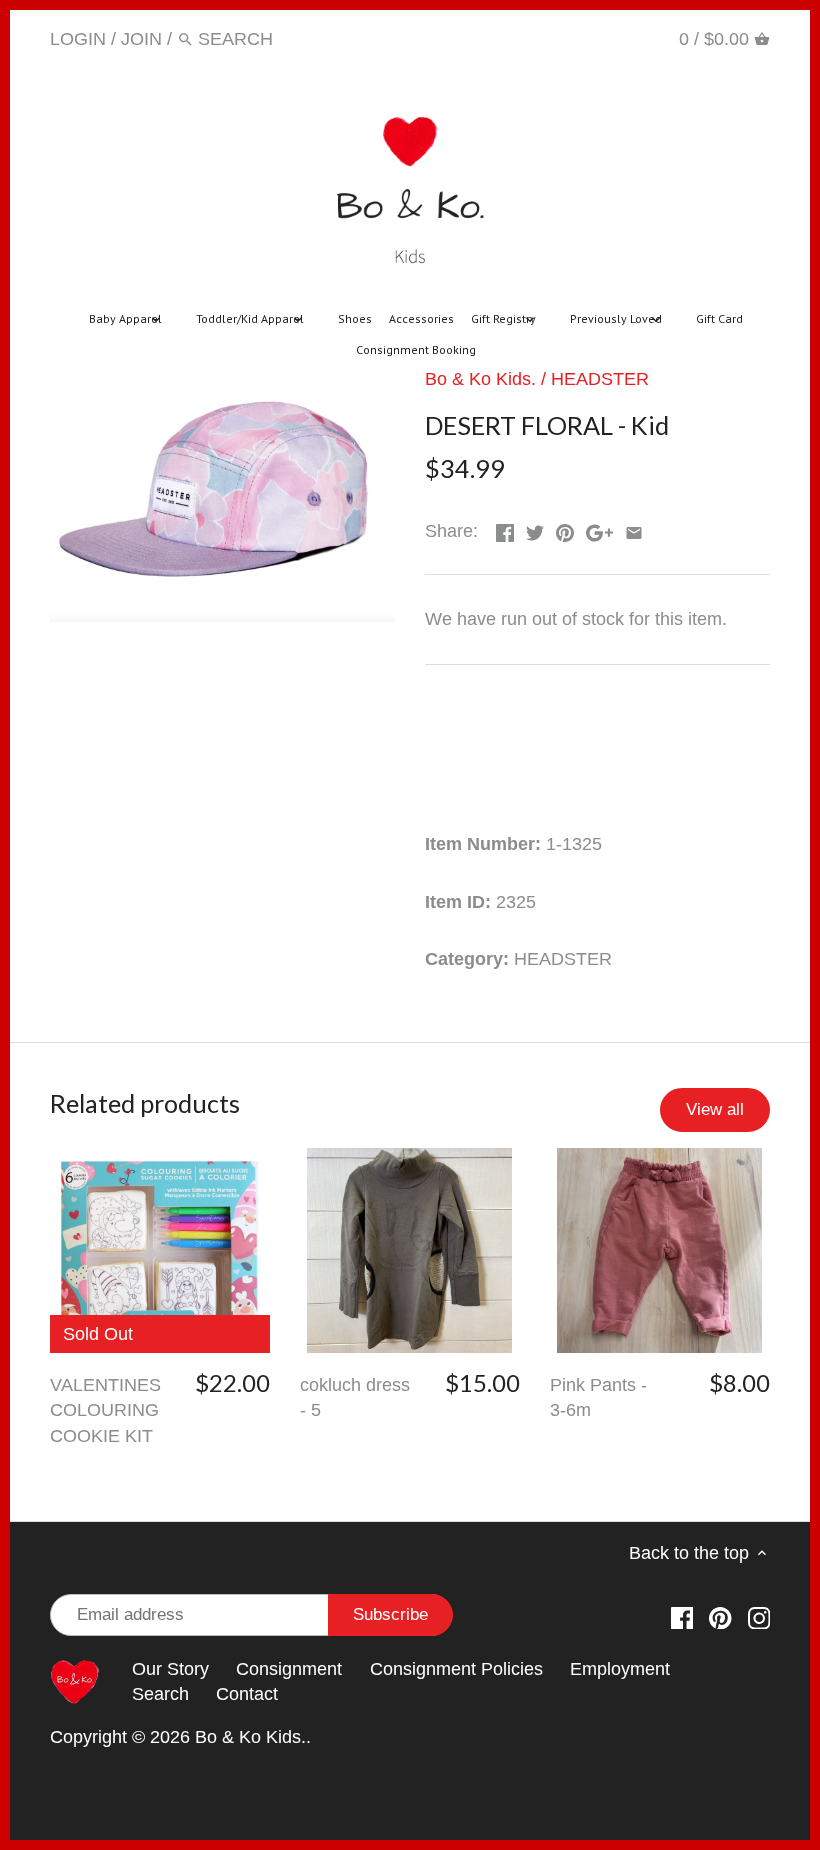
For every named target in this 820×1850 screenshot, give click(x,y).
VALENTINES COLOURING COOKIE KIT (105, 1410)
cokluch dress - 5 (355, 1397)
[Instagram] (632, 38)
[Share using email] (634, 529)
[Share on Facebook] (505, 529)
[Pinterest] (593, 38)
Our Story (170, 1669)
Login (78, 39)
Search (160, 1694)
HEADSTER (600, 379)
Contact (247, 1694)
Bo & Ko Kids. (480, 379)
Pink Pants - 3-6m (598, 1397)
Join (141, 39)
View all (715, 1109)
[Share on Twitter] (535, 529)
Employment (620, 1669)
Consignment (289, 1669)
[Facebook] (555, 38)
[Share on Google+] (599, 529)
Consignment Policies (456, 1669)
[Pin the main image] (565, 529)
